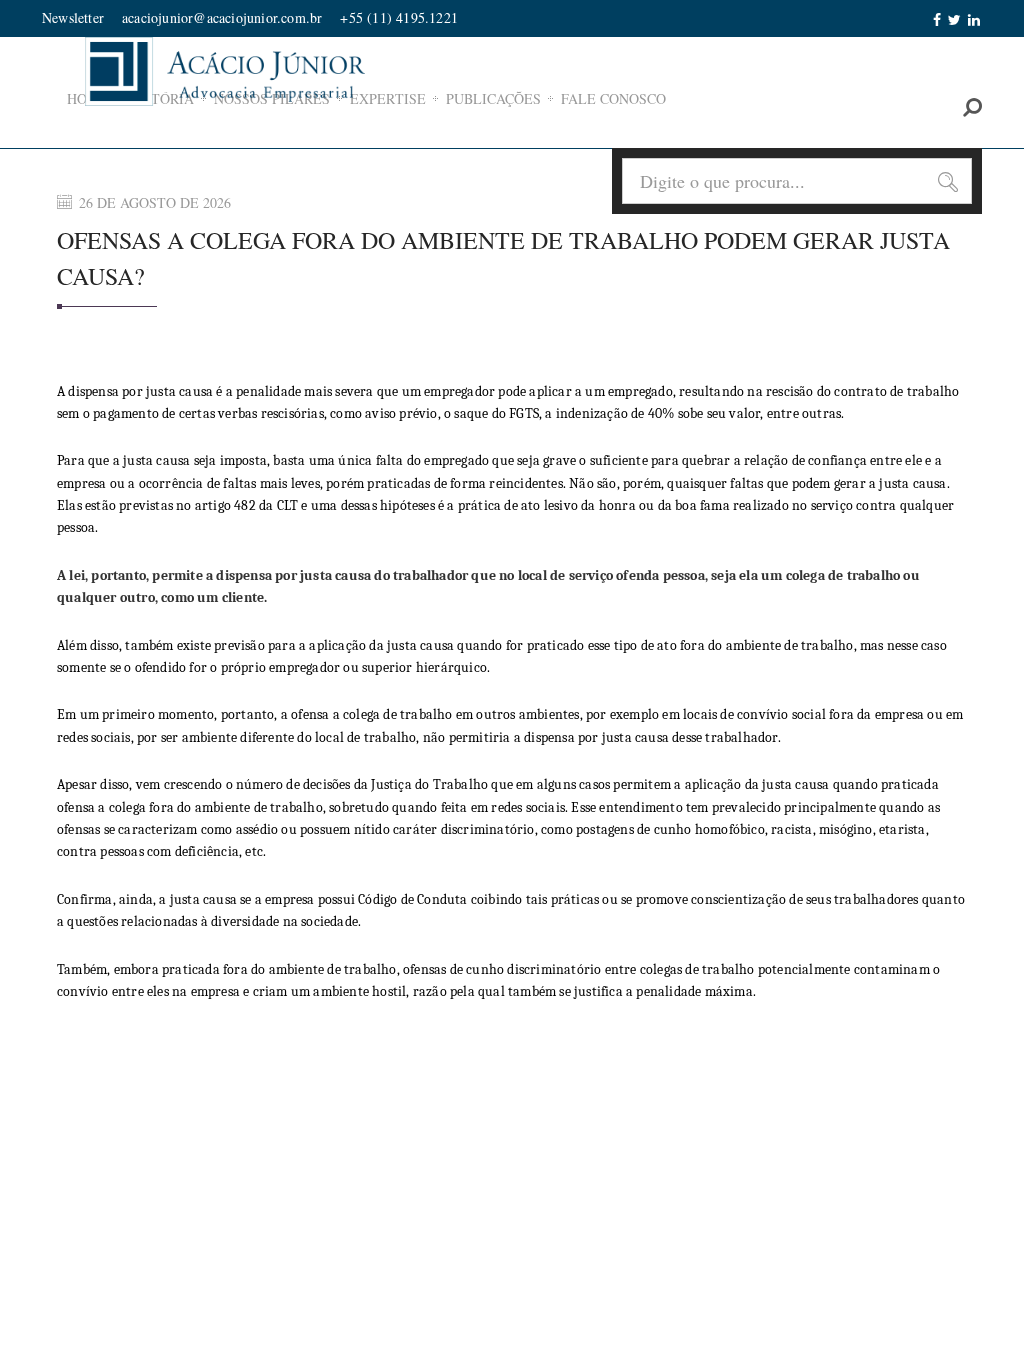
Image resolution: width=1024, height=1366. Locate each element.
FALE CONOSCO (613, 98)
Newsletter (73, 17)
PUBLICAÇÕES (493, 98)
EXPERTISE (388, 98)
